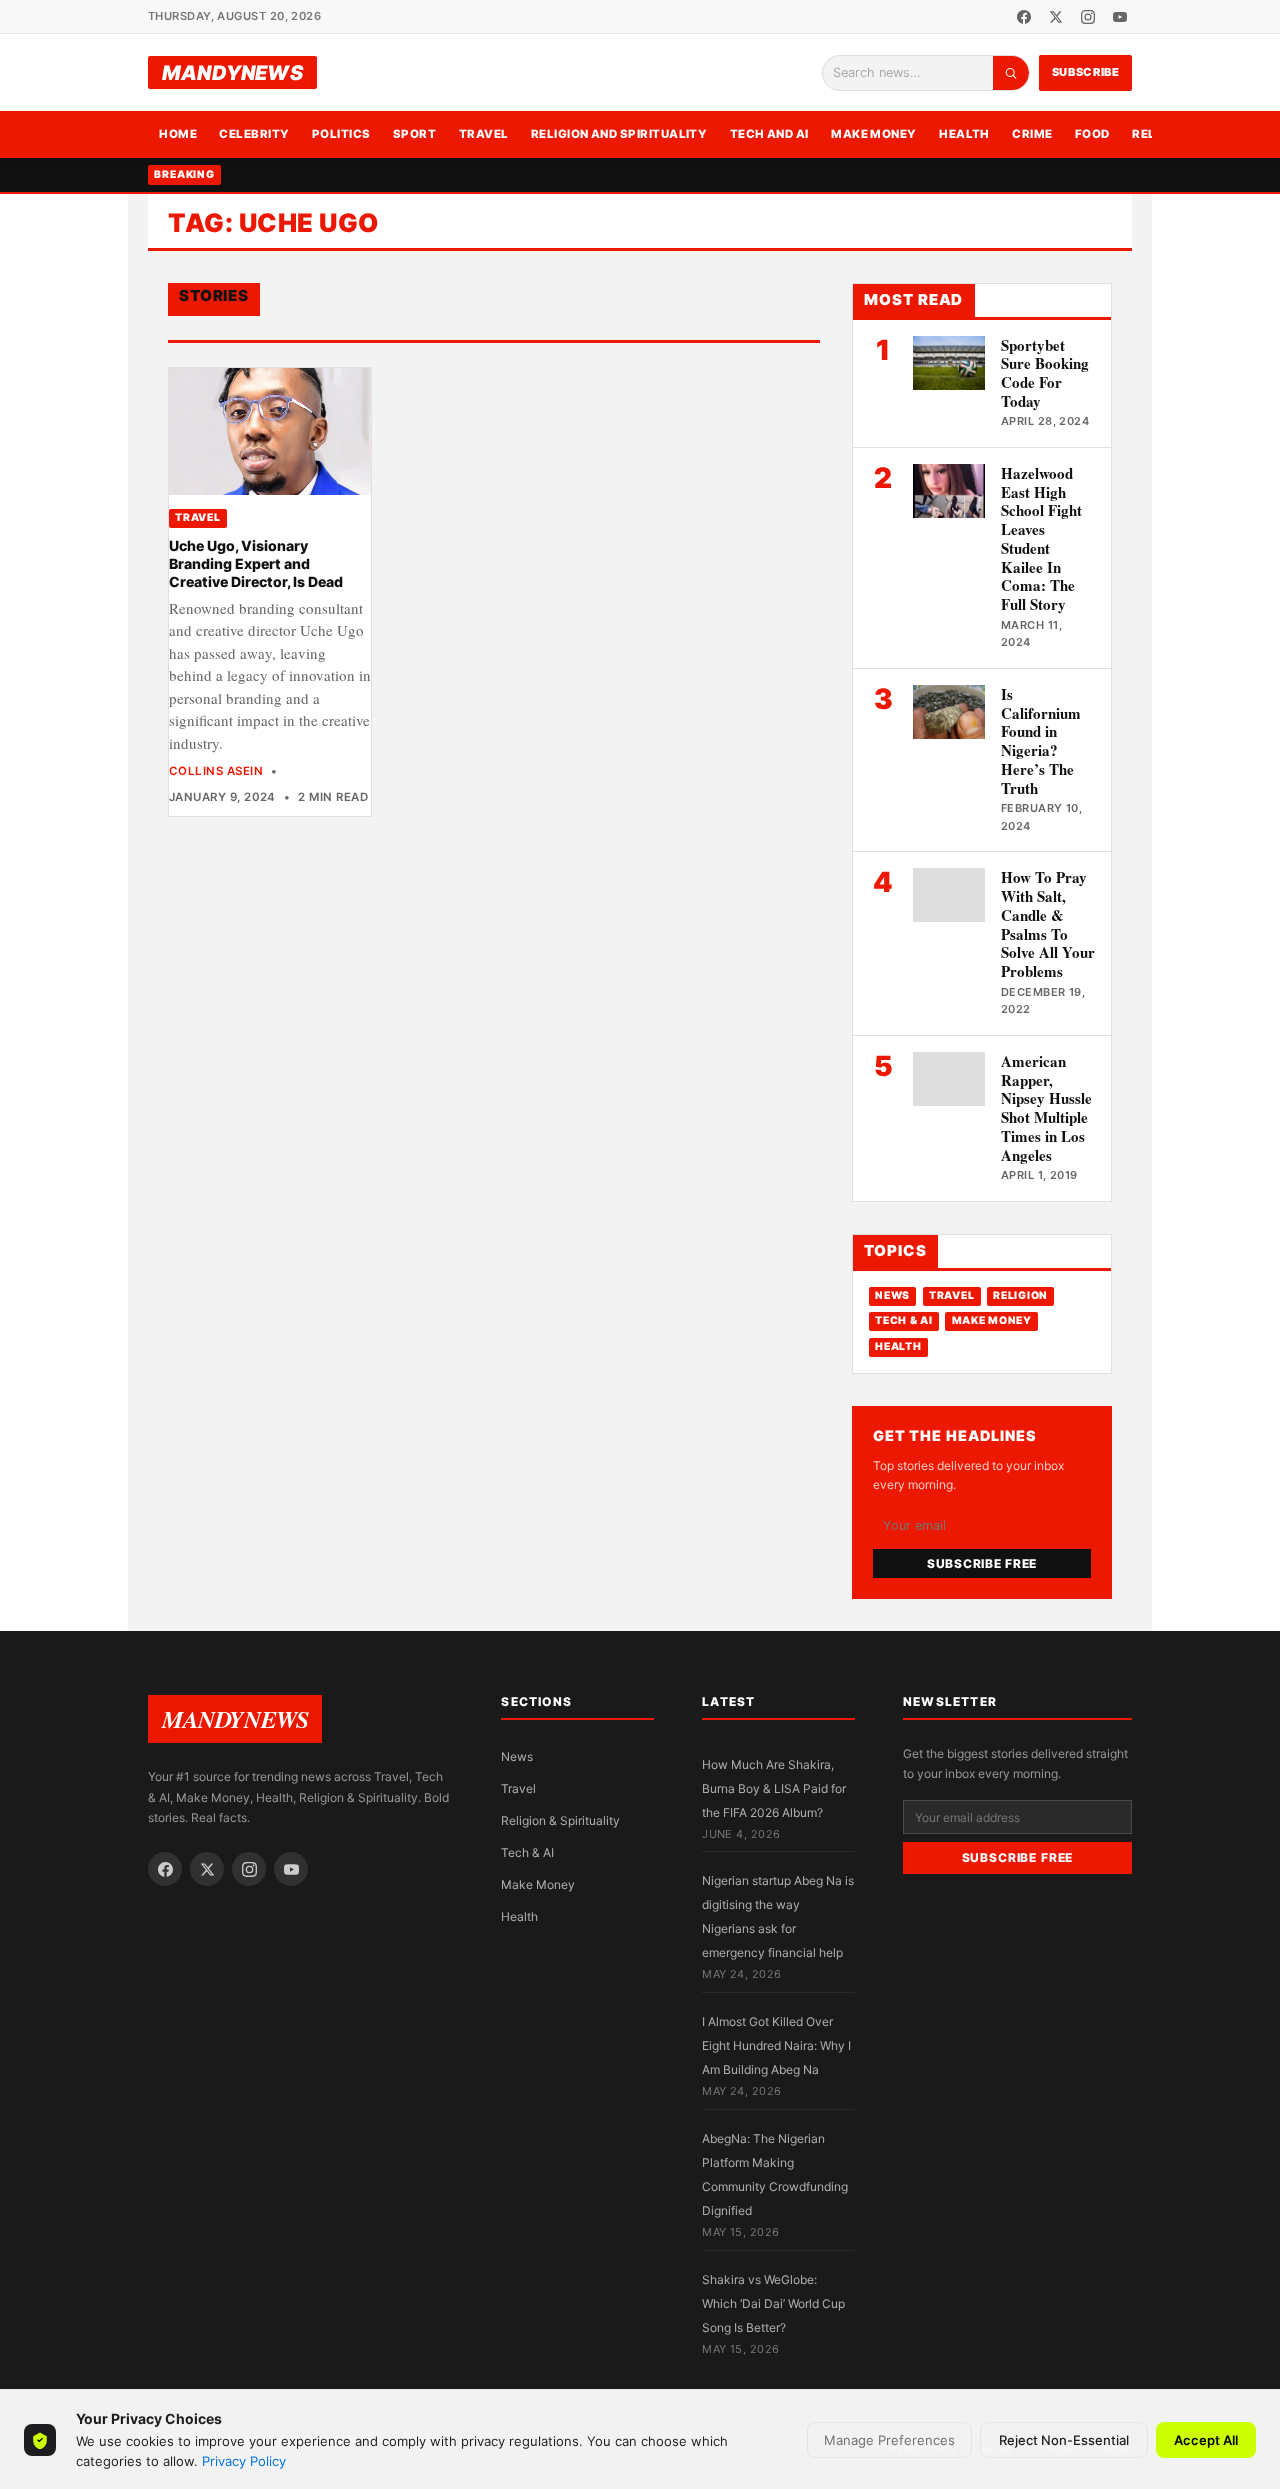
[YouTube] (1120, 17)
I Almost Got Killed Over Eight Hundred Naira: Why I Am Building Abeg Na (776, 2045)
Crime (1032, 134)
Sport (414, 134)
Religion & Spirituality (560, 1820)
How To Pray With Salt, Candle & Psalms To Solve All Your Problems (1048, 924)
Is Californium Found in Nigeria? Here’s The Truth (1041, 741)
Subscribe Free (982, 1563)
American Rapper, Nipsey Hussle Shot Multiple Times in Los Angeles (1046, 1108)
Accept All (1206, 2440)
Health (964, 134)
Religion (1020, 1295)
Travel (484, 134)
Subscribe (1086, 72)
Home (178, 134)
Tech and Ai (769, 134)
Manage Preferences (889, 2440)
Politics (341, 134)
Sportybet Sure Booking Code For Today (1045, 373)
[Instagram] (1088, 17)
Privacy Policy (244, 2461)
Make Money (874, 134)
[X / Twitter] (1056, 17)
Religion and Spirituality (619, 134)
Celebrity (254, 134)
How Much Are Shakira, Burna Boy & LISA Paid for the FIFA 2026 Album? (774, 1788)
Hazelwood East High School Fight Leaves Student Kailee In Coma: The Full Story (1041, 538)
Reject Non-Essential (1064, 2440)
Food (1092, 134)
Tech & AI (904, 1320)
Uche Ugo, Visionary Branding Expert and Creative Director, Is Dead (256, 564)
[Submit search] (1011, 73)
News (892, 1295)
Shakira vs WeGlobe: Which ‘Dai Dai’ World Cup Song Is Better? (773, 2303)
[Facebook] (1024, 17)
